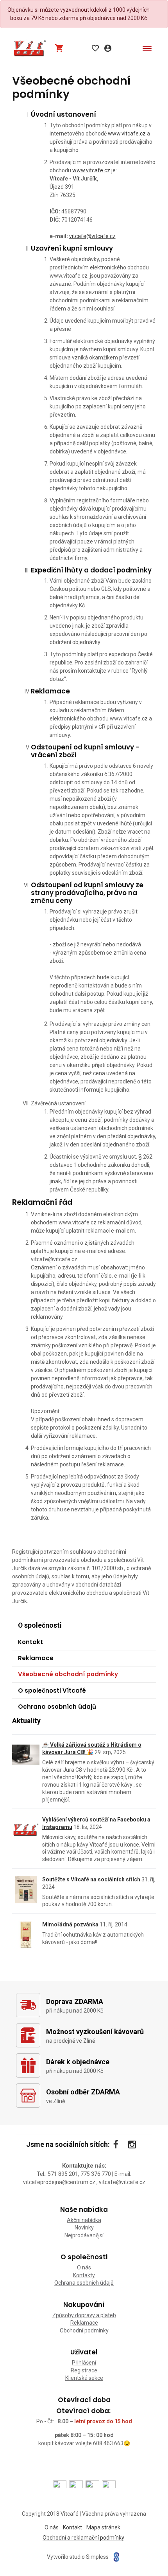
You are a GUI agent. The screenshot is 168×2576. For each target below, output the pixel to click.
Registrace (84, 2370)
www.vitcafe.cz (127, 134)
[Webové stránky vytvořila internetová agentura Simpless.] (116, 2557)
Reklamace (36, 1658)
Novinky (84, 2228)
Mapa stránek (103, 2527)
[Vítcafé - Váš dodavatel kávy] (30, 48)
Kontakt (30, 1642)
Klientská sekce (84, 2378)
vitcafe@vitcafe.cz (92, 236)
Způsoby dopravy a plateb (84, 2315)
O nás (84, 2267)
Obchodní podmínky (84, 2330)
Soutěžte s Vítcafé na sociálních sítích (91, 1879)
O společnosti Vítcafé (52, 1691)
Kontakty (84, 2275)
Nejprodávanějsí (84, 2235)
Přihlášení (84, 2363)
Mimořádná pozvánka (70, 1924)
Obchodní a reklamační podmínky (83, 2538)
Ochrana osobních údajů (57, 1707)
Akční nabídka (84, 2220)
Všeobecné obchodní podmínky (68, 1674)
